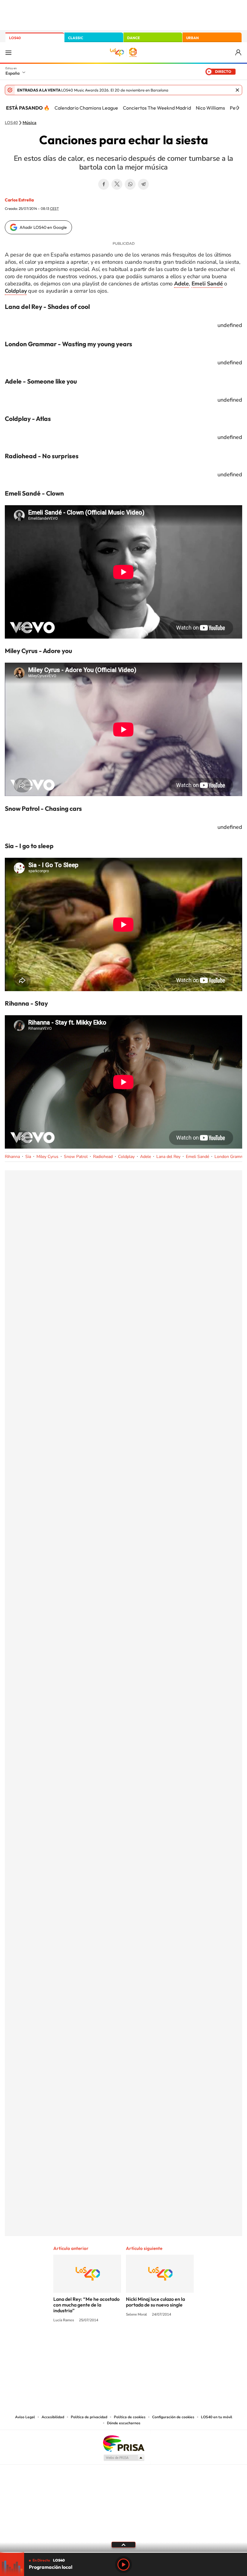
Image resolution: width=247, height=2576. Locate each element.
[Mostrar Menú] (8, 52)
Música (30, 123)
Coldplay (126, 1157)
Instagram (87, 2343)
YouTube (111, 2343)
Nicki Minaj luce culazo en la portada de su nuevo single (155, 2302)
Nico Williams (210, 108)
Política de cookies (130, 2417)
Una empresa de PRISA (123, 2443)
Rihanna (12, 1157)
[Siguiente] (238, 108)
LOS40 (15, 38)
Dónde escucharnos (124, 2423)
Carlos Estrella (19, 200)
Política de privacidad (89, 2417)
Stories (160, 2343)
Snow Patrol (76, 1157)
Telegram (143, 184)
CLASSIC (76, 38)
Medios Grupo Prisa (124, 2458)
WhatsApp (130, 184)
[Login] (239, 53)
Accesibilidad (53, 2417)
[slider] (123, 2552)
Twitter (117, 184)
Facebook (104, 184)
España (13, 73)
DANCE (133, 38)
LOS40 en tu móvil (217, 2417)
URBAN (192, 38)
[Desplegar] (123, 2544)
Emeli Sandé (197, 1157)
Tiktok (99, 2343)
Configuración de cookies (173, 2417)
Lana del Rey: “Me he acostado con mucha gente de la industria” (86, 2305)
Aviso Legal (25, 2417)
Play (123, 2565)
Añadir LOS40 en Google (43, 227)
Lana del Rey (168, 1157)
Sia (28, 1157)
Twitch (148, 2343)
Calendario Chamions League (86, 108)
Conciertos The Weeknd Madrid (157, 108)
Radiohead (103, 1157)
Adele (145, 1157)
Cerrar (237, 90)
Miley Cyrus (47, 1157)
